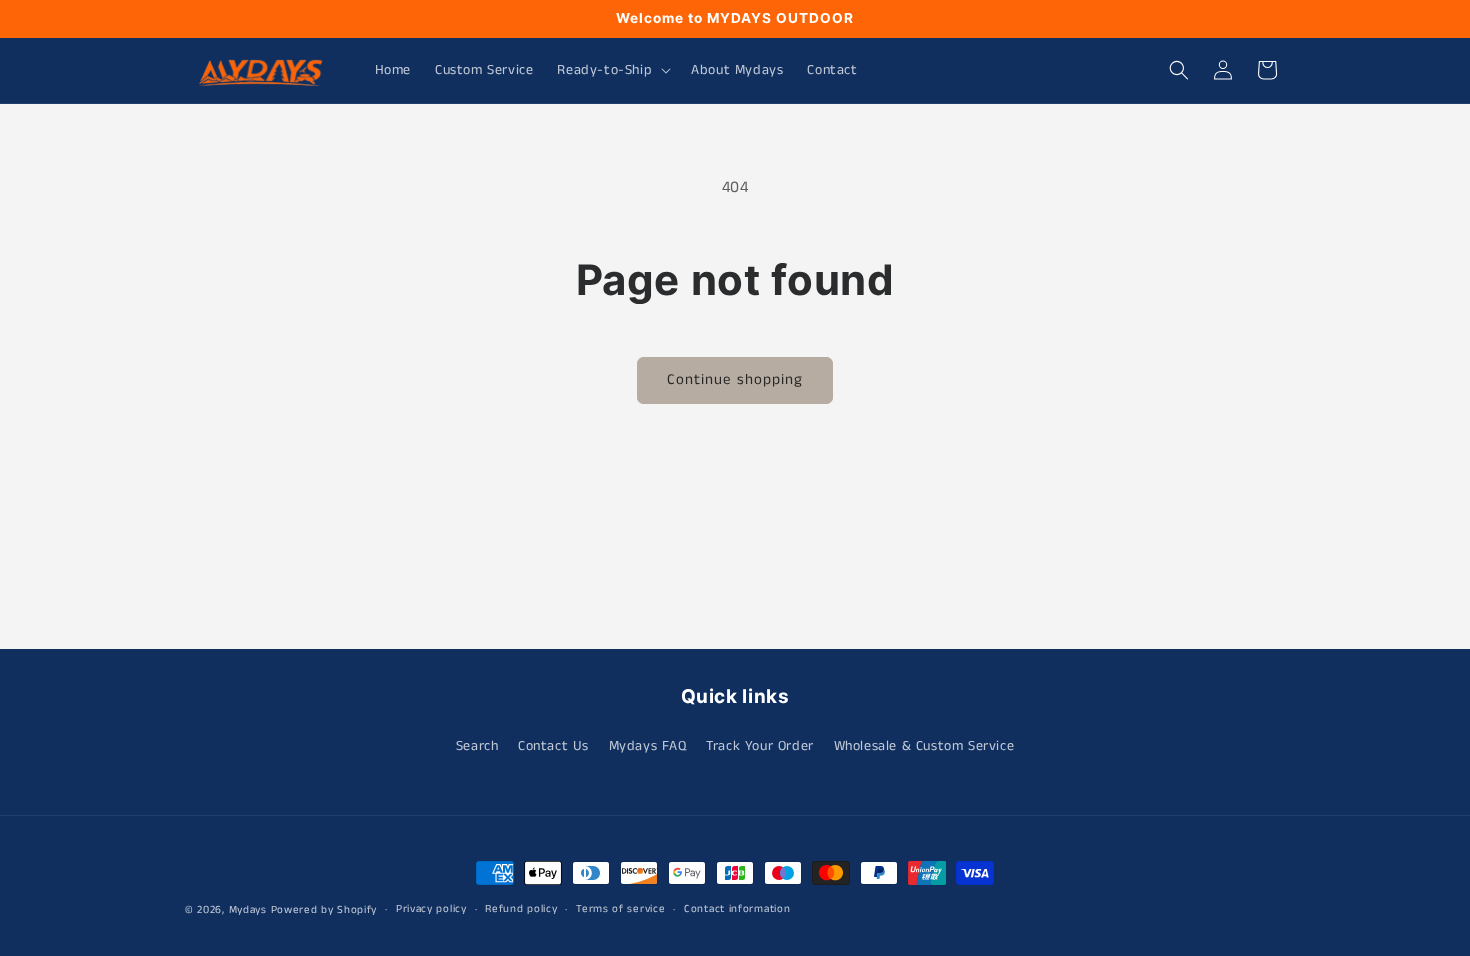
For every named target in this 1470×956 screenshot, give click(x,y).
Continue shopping (735, 379)
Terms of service (620, 909)
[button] (612, 70)
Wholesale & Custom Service (924, 746)
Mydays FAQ (648, 746)
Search (477, 746)
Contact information (737, 909)
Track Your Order (760, 746)
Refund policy (521, 909)
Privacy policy (431, 909)
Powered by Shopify (324, 910)
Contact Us (553, 746)
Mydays (248, 910)
